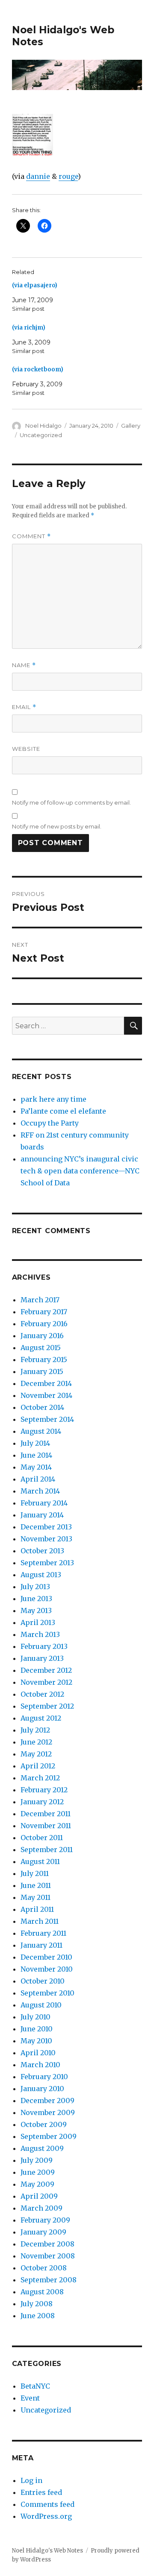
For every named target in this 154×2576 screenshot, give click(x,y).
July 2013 (35, 1587)
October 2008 (44, 2268)
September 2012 (47, 1706)
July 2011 (35, 1873)
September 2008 (49, 2280)
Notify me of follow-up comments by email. (71, 802)
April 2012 (38, 1766)
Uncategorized (41, 435)
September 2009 (49, 2136)
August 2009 (42, 2148)
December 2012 (46, 1670)
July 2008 (37, 2304)
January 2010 (42, 2089)
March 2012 (40, 1778)
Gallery (131, 426)
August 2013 (41, 1575)
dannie (38, 176)
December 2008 (47, 2244)
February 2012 (44, 1790)
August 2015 (41, 1348)
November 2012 (46, 1682)
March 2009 (41, 2208)
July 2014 (35, 1443)
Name (24, 665)
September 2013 (47, 1563)
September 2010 (47, 1993)
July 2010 (36, 2017)
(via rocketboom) (38, 369)
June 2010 (37, 2029)
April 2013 (38, 1622)
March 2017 (40, 1300)
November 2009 (48, 2112)
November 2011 (46, 1826)
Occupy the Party (50, 1123)
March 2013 (40, 1634)
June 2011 (36, 1885)
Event (30, 2398)
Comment (31, 536)
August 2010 (41, 2005)
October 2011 (42, 1838)
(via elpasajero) (35, 285)
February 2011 (43, 1933)
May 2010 (36, 2041)
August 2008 (42, 2292)
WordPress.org (46, 2516)
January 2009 (43, 2232)
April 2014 (38, 1479)
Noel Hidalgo (43, 426)
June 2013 (36, 1599)
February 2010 (44, 2077)
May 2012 (36, 1754)
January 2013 (42, 1658)
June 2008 (38, 2316)
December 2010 (46, 1957)
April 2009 (39, 2196)
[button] (33, 136)
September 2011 (47, 1850)
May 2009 (37, 2184)
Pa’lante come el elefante (63, 1111)
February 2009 (45, 2220)
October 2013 (42, 1551)
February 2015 (44, 1359)
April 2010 (38, 2053)
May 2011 (36, 1897)
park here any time (53, 1099)
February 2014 (44, 1503)
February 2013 (44, 1646)
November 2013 (46, 1539)
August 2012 (41, 1718)
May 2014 (36, 1467)
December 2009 (47, 2100)
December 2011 (46, 1814)
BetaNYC (35, 2386)
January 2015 (42, 1371)
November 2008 (48, 2256)
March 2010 (40, 2065)
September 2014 (47, 1419)
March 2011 (40, 1921)
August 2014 (41, 1431)
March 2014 (40, 1491)
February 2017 (44, 1312)
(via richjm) (29, 328)
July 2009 (37, 2160)
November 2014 (46, 1395)
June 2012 (36, 1742)
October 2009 (44, 2124)
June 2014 (36, 1455)
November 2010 (47, 1969)
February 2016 (44, 1324)
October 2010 (43, 1981)
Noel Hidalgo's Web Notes (47, 2551)
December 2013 (46, 1527)
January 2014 (42, 1515)
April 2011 (37, 1909)
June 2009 (38, 2172)
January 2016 (42, 1336)
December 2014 (46, 1383)
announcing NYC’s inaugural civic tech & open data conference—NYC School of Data (80, 1171)
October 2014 (42, 1407)
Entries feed (41, 2492)
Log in (31, 2480)
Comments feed (47, 2504)
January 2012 (42, 1802)
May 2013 (36, 1610)
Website (26, 749)
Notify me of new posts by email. (57, 826)
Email (24, 707)
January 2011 (41, 1945)
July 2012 (35, 1730)
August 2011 (40, 1861)
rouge (68, 176)
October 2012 (42, 1694)
